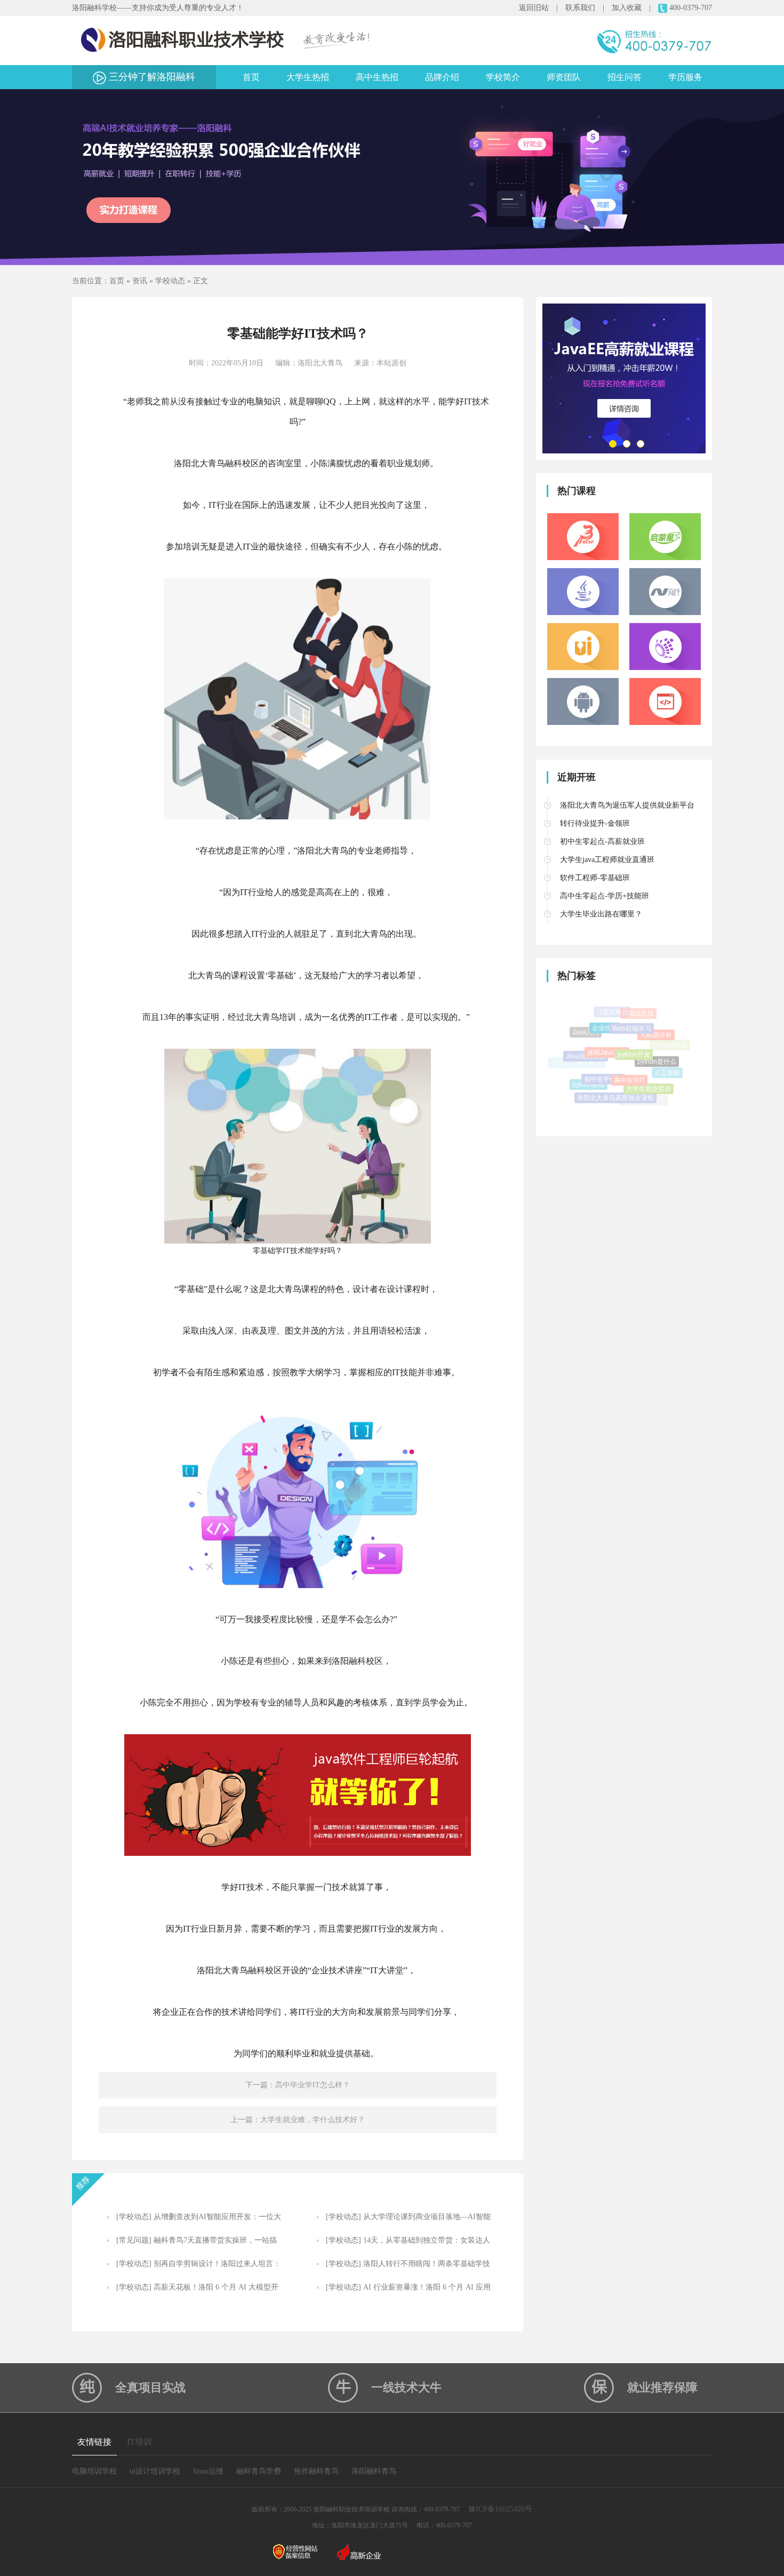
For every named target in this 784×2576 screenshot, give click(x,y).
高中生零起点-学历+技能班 (605, 896)
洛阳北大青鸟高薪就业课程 (615, 1071)
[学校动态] (134, 2217)
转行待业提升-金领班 (595, 823)
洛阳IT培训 (618, 1091)
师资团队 (564, 77)
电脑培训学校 (94, 2471)
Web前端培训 (615, 1103)
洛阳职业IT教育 (643, 1087)
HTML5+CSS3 (593, 1089)
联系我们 (580, 8)
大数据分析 (656, 1021)
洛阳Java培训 (607, 1023)
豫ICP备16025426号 (500, 2509)
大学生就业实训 (649, 1062)
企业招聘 (605, 1012)
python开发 (634, 1022)
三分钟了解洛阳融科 (151, 77)
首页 (251, 77)
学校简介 (503, 77)
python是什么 (657, 1036)
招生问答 (625, 77)
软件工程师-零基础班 (595, 878)
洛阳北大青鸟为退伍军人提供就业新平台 (627, 805)
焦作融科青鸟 (316, 2471)
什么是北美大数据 (577, 1058)
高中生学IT (629, 1045)
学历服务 (685, 77)
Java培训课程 (586, 1036)
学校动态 (170, 281)
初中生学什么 (603, 1047)
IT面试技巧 (641, 1100)
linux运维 (208, 2471)
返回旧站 (534, 8)
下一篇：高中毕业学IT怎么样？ (298, 2085)
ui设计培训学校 (155, 2471)
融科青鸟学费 (259, 2471)
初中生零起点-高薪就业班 (602, 842)
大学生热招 (308, 77)
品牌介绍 (442, 77)
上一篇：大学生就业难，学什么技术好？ (298, 2120)
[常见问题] (134, 2240)
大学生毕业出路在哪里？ (601, 914)
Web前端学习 (632, 1010)
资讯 (140, 281)
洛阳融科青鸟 (374, 2471)
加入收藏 (627, 8)
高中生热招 (377, 77)
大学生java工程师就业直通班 (607, 860)
